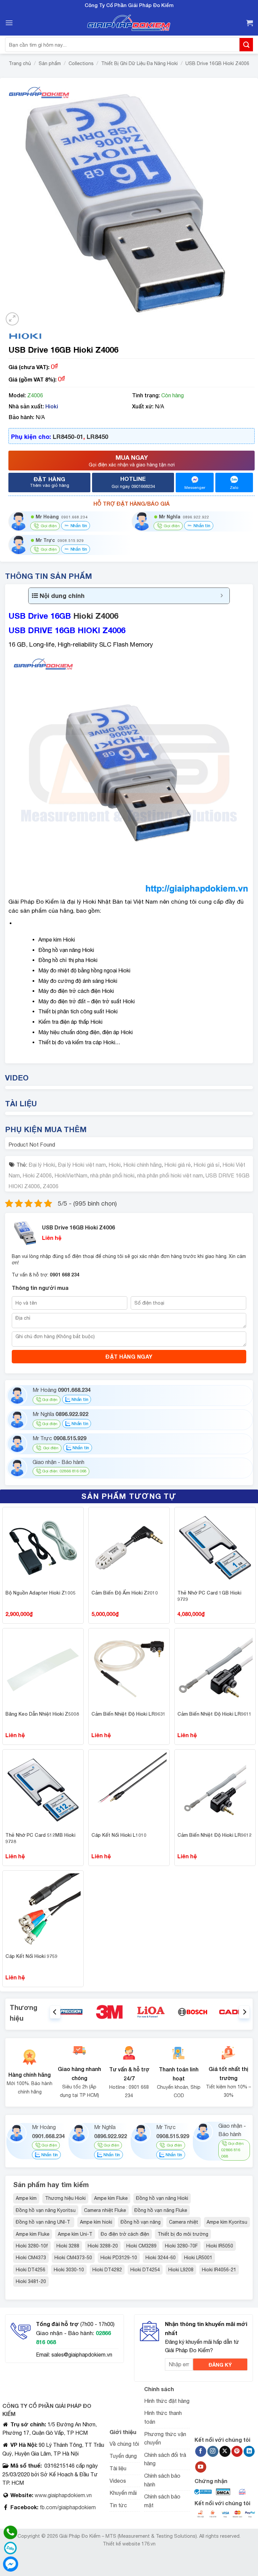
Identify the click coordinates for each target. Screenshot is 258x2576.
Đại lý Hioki (42, 1165)
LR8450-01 (68, 437)
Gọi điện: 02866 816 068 (64, 1471)
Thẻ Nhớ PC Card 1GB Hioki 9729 (209, 1596)
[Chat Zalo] (10, 2548)
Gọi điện (50, 1400)
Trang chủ (20, 63)
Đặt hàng (50, 482)
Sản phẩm (50, 63)
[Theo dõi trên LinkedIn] (249, 2452)
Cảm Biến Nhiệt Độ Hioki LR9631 (128, 1714)
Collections (81, 63)
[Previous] (55, 2012)
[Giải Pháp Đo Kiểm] (129, 23)
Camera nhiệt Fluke (105, 2210)
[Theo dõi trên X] (225, 2452)
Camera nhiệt (184, 2222)
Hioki (52, 406)
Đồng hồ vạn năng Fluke (161, 2210)
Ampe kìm (26, 2198)
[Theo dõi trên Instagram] (213, 2452)
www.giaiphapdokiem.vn (62, 2495)
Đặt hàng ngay (129, 1356)
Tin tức (118, 2505)
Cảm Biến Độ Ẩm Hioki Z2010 (125, 1593)
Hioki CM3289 (141, 2246)
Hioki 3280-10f (32, 2246)
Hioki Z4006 (96, 616)
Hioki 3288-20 (103, 2246)
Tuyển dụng (123, 2456)
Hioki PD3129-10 (119, 2258)
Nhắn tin (78, 525)
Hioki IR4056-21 (219, 2270)
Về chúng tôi (124, 2444)
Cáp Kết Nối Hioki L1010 (119, 1835)
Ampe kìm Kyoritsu (227, 2222)
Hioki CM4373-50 (73, 2258)
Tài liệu (118, 2468)
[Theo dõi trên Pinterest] (237, 2452)
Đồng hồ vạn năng (141, 2222)
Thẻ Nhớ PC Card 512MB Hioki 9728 (40, 1838)
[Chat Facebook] (10, 2564)
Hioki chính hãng (142, 1165)
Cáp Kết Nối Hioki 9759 (31, 1956)
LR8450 (97, 437)
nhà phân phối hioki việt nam (170, 1175)
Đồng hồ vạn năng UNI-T (44, 2222)
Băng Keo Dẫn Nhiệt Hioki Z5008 (42, 1714)
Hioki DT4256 (31, 2270)
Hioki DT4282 (107, 2270)
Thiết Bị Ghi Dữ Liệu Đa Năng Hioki (139, 63)
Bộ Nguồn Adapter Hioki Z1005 (40, 1593)
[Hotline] (10, 2532)
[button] (9, 23)
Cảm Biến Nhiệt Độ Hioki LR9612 (214, 1835)
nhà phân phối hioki (112, 1175)
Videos (118, 2481)
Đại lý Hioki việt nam (82, 1165)
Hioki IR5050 (220, 2246)
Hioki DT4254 (145, 2270)
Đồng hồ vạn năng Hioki (162, 2198)
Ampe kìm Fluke (111, 2198)
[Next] (244, 2012)
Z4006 (51, 1186)
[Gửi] (246, 44)
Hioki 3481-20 (31, 2281)
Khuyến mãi (123, 2493)
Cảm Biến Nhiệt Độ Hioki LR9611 (214, 1714)
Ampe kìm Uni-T (75, 2234)
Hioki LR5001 (198, 2258)
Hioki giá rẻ (178, 1165)
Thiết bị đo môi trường (183, 2234)
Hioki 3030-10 (69, 2270)
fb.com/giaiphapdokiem (67, 2507)
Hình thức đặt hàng (167, 2401)
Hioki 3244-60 (161, 2258)
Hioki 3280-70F (181, 2246)
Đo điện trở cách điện (125, 2234)
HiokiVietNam (71, 1175)
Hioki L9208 (181, 2270)
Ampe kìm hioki (96, 2222)
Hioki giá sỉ (207, 1165)
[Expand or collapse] (222, 596)
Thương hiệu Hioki (65, 2198)
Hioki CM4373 (31, 2258)
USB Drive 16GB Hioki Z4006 (217, 63)
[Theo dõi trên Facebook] (201, 2452)
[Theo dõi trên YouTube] (201, 2467)
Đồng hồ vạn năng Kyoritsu (46, 2210)
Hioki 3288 (68, 2246)
